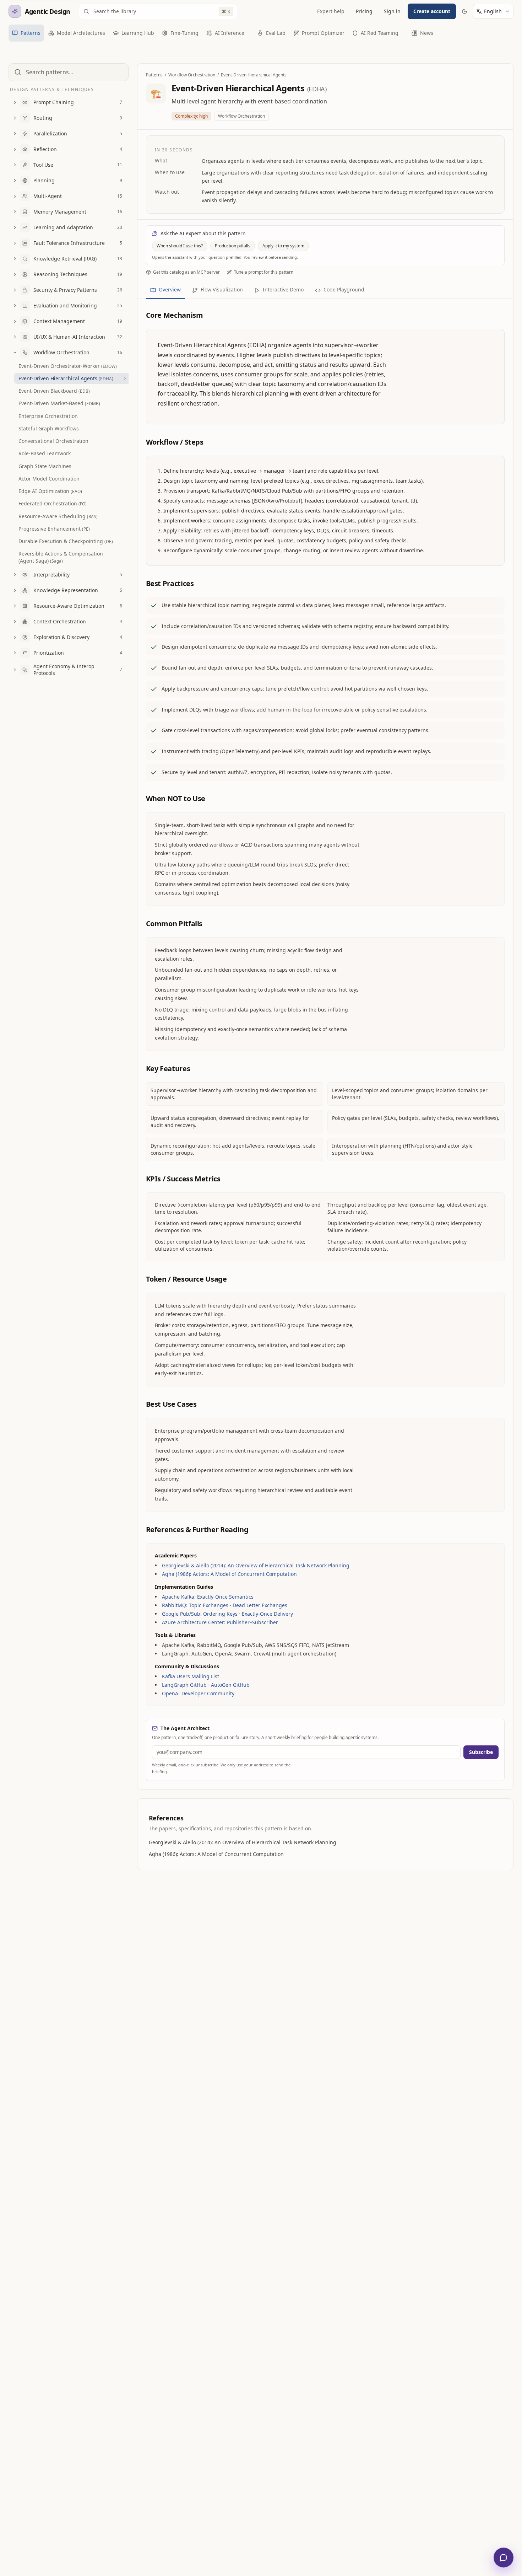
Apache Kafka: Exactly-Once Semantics (208, 1597)
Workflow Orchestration (192, 75)
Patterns (154, 75)
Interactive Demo (283, 289)
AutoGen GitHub (230, 1685)
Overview (170, 289)
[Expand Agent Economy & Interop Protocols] (15, 670)
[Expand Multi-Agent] (15, 196)
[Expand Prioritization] (15, 653)
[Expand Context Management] (15, 321)
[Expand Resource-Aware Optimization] (15, 606)
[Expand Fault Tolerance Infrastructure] (15, 243)
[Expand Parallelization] (15, 134)
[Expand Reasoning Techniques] (15, 274)
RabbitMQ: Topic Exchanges (195, 1605)
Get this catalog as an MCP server (186, 272)
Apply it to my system (283, 246)
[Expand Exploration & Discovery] (15, 637)
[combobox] (497, 11)
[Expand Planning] (15, 181)
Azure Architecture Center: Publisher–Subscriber (220, 1622)
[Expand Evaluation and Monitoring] (15, 306)
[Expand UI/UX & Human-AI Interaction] (15, 337)
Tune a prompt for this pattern (264, 272)
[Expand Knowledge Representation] (15, 590)
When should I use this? (180, 246)
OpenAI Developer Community (198, 1693)
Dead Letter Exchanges (260, 1605)
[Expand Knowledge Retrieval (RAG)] (15, 259)
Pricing (364, 11)
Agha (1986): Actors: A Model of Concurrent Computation (229, 1574)
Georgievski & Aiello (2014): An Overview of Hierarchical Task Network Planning (256, 1565)
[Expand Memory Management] (15, 212)
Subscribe (481, 1752)
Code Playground (344, 289)
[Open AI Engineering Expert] (504, 2558)
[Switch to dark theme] (464, 11)
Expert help (331, 11)
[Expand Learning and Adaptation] (15, 227)
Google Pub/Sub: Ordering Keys (200, 1614)
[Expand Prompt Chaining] (15, 102)
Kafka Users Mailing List (191, 1676)
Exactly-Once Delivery (267, 1614)
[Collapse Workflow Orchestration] (15, 353)
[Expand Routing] (15, 118)
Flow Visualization (222, 289)
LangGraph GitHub (184, 1685)
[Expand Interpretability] (15, 575)
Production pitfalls (233, 246)
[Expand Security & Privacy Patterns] (15, 290)
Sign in (392, 11)
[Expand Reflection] (15, 149)
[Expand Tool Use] (15, 165)
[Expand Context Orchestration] (15, 622)
